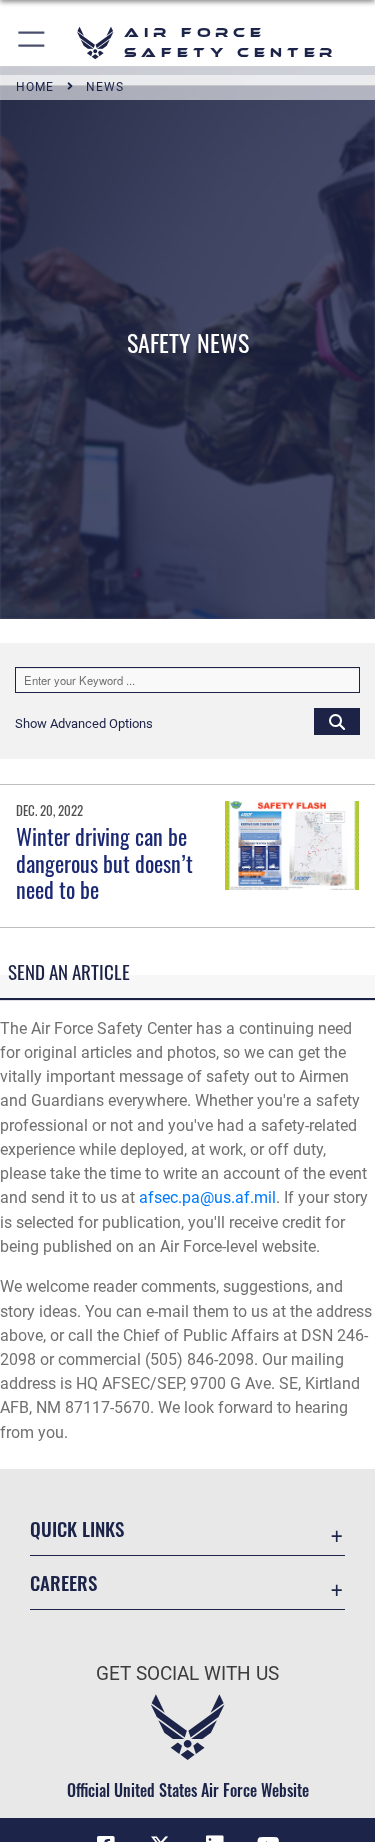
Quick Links (77, 1528)
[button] (32, 42)
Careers (63, 1582)
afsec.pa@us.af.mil (207, 1197)
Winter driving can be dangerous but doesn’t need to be (104, 862)
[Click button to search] (337, 721)
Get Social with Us (187, 1673)
